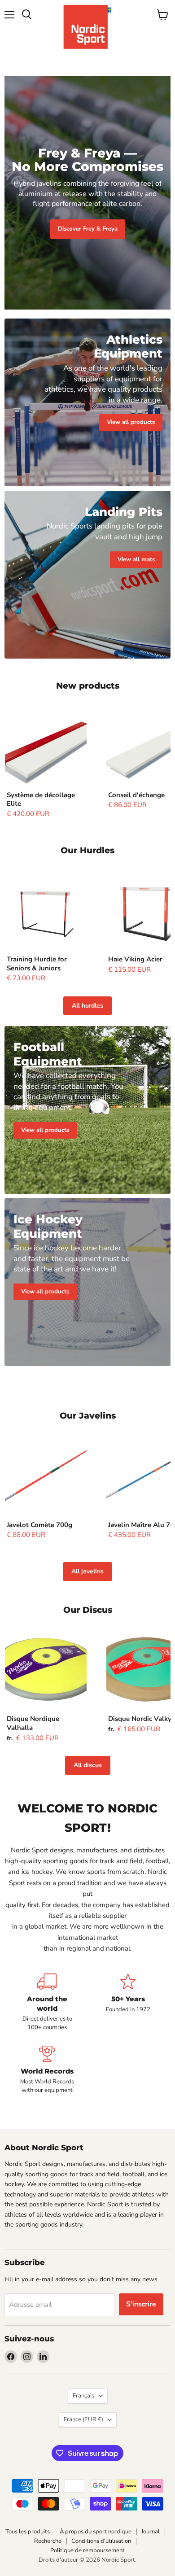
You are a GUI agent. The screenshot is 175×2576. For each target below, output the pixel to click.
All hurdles (87, 1006)
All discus (88, 1765)
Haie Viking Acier (135, 959)
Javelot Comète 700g (39, 1525)
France (83, 2419)
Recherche (48, 2541)
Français (83, 2396)
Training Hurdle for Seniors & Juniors (37, 964)
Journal (151, 2532)
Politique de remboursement (87, 2550)
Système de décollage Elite (41, 799)
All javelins (87, 1571)
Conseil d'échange (136, 795)
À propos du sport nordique (96, 2532)
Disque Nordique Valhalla (33, 1723)
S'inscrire (141, 2304)
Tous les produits (28, 2532)
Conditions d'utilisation (101, 2541)
